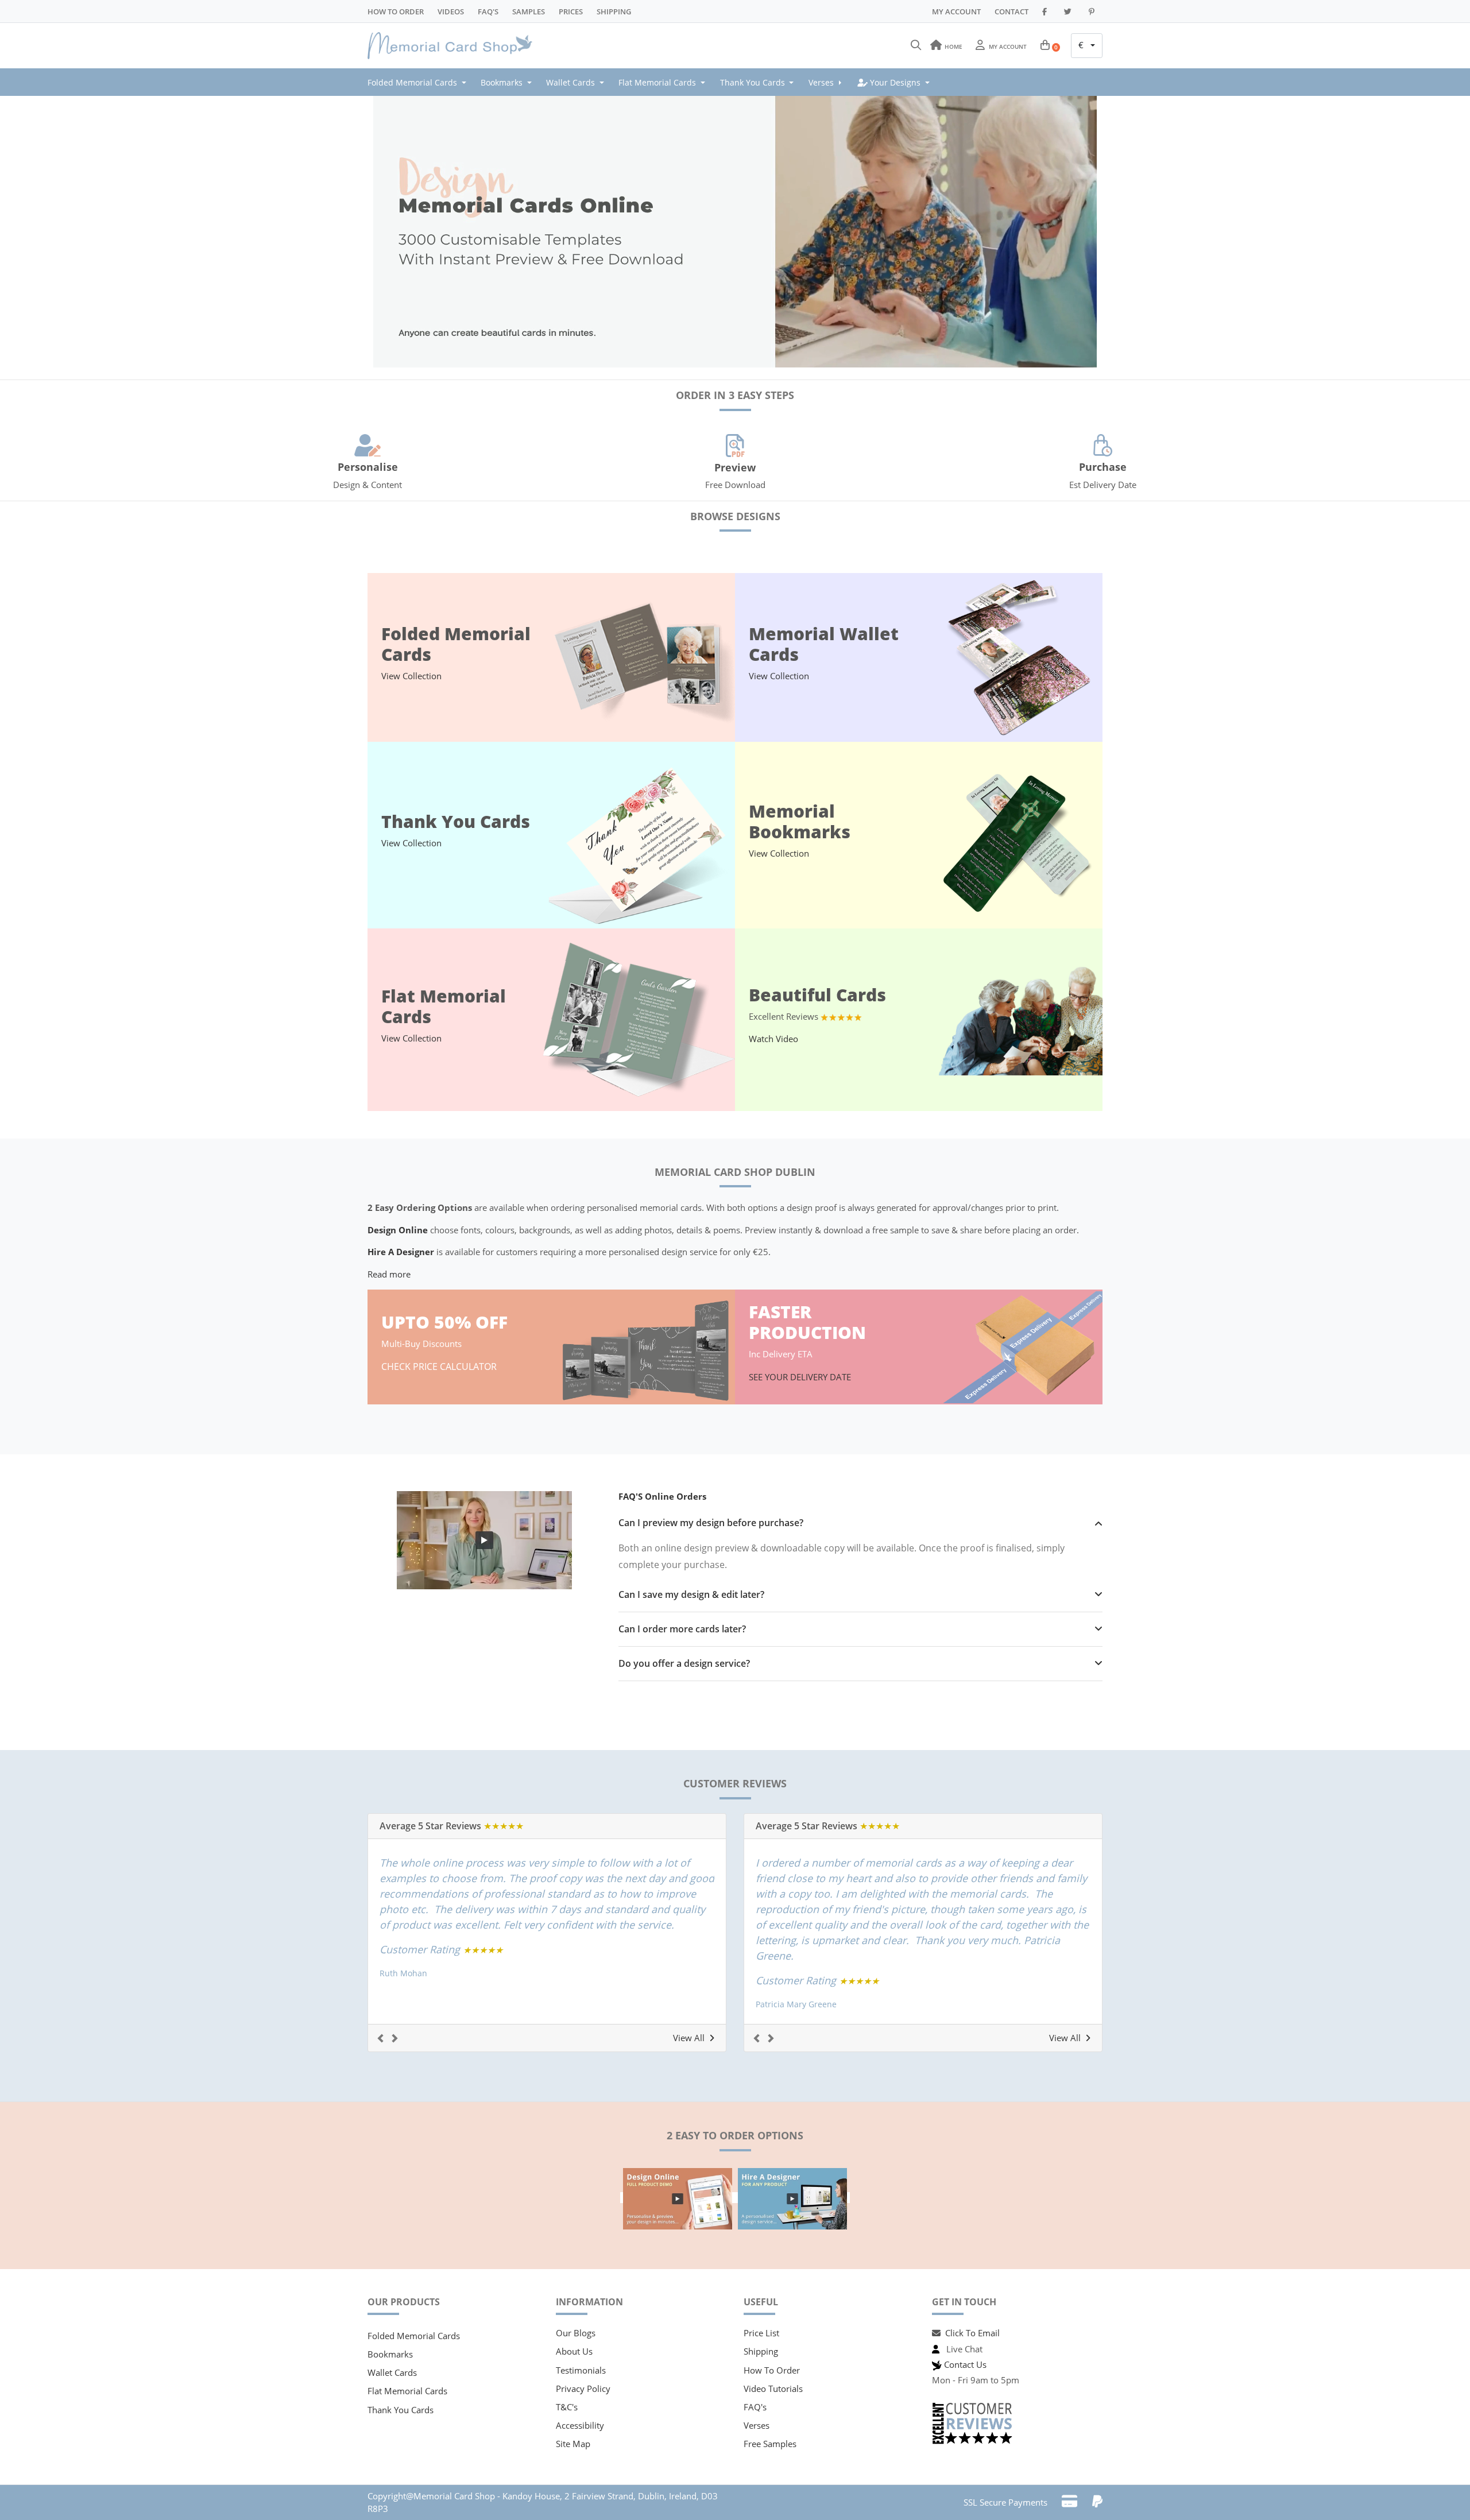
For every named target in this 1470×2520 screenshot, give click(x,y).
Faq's (488, 11)
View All (689, 2038)
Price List (761, 2333)
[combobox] (1087, 46)
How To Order (396, 11)
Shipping (614, 11)
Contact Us (965, 2364)
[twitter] (1069, 11)
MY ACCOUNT (956, 11)
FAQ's (755, 2407)
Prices (571, 11)
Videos (451, 11)
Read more (389, 1274)
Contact (1011, 11)
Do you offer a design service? (684, 1664)
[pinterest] (1093, 11)
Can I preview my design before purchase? (711, 1523)
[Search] (916, 45)
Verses (757, 2425)
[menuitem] (420, 82)
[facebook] (1046, 11)
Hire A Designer (401, 1252)
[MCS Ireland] (454, 46)
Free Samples (770, 2444)
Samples (529, 11)
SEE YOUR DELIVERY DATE (801, 1377)
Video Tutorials (773, 2389)
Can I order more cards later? (682, 1629)
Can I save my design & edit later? (691, 1595)
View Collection (411, 676)
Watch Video (773, 1039)
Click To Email (972, 2333)
